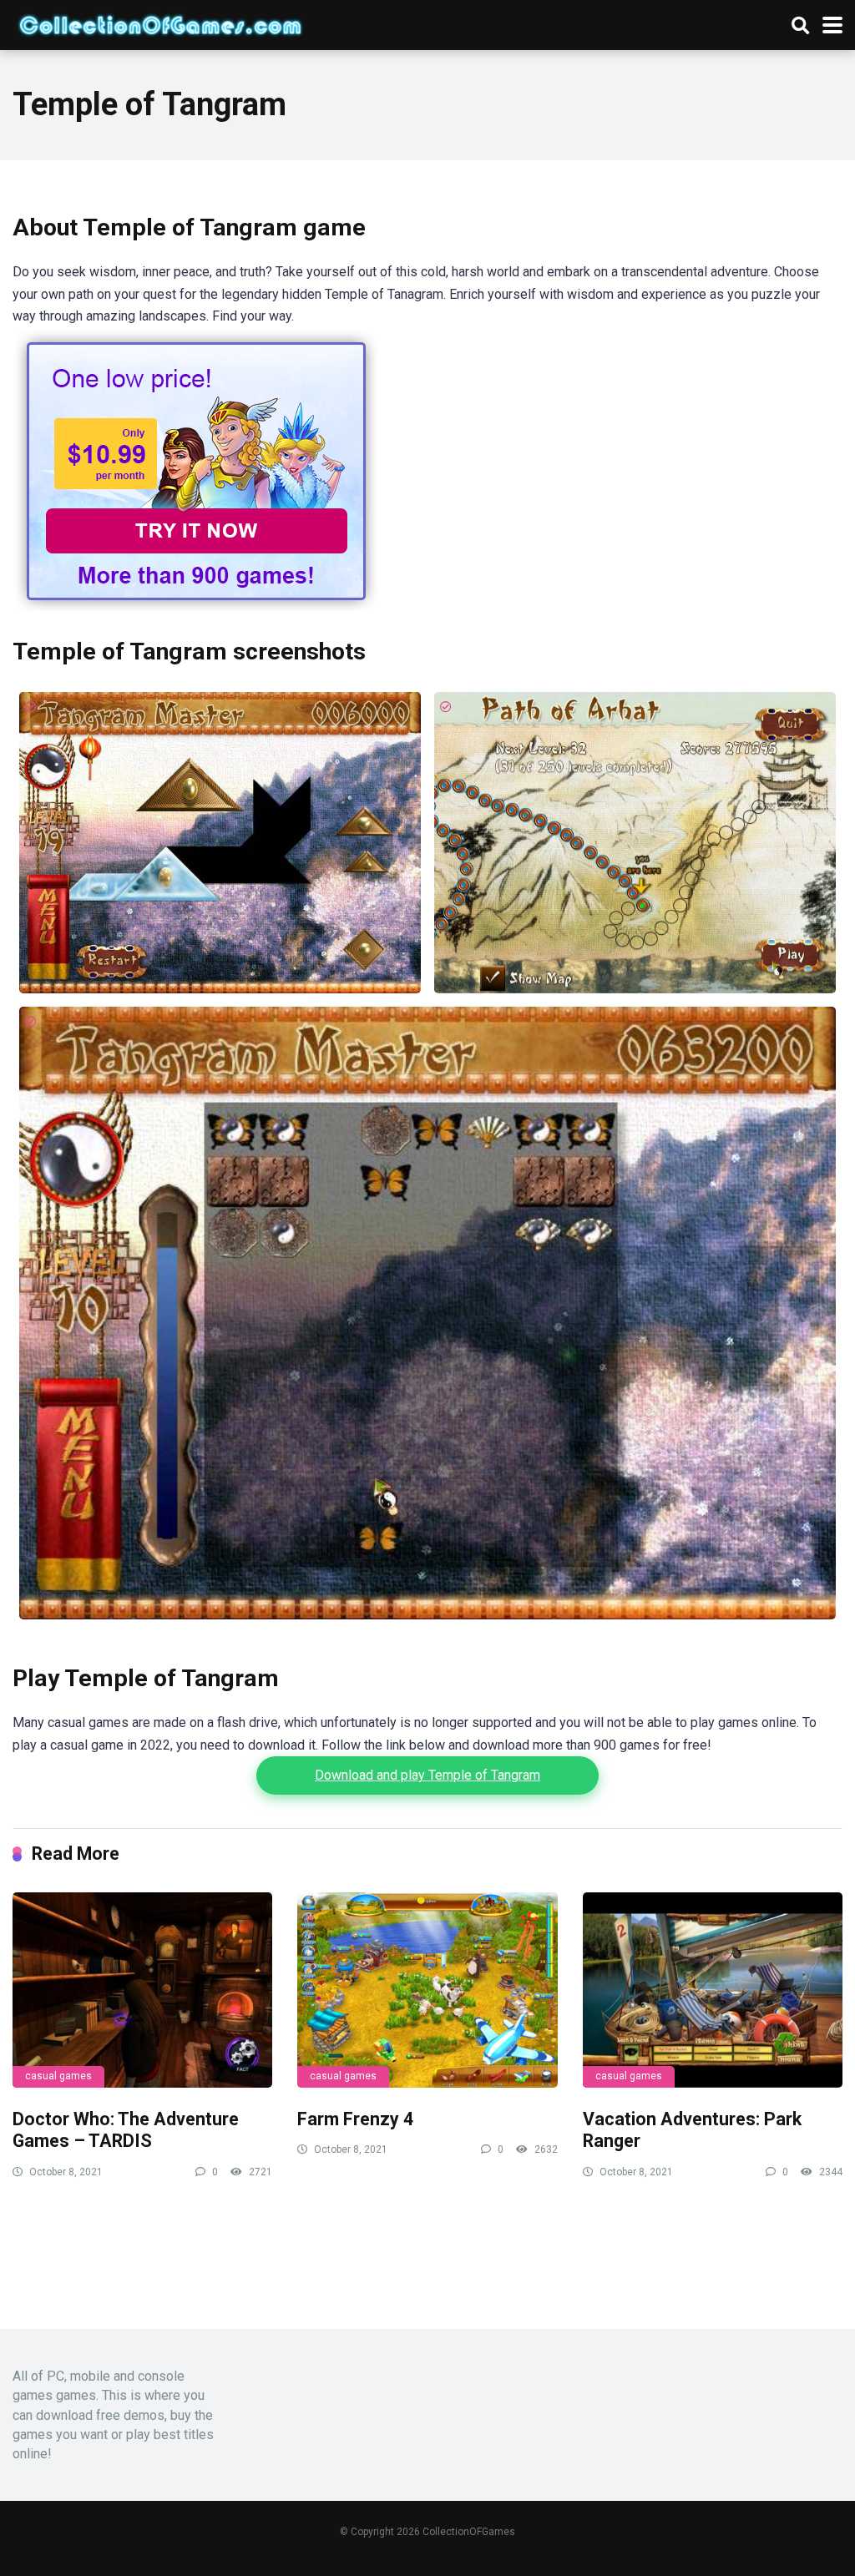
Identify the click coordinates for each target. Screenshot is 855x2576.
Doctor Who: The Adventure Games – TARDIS (126, 2130)
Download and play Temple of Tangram (427, 1775)
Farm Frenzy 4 (355, 2119)
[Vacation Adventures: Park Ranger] (713, 1990)
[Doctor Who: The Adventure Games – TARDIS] (142, 1990)
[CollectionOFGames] (160, 23)
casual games (58, 2076)
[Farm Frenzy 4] (427, 1990)
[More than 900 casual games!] (196, 606)
